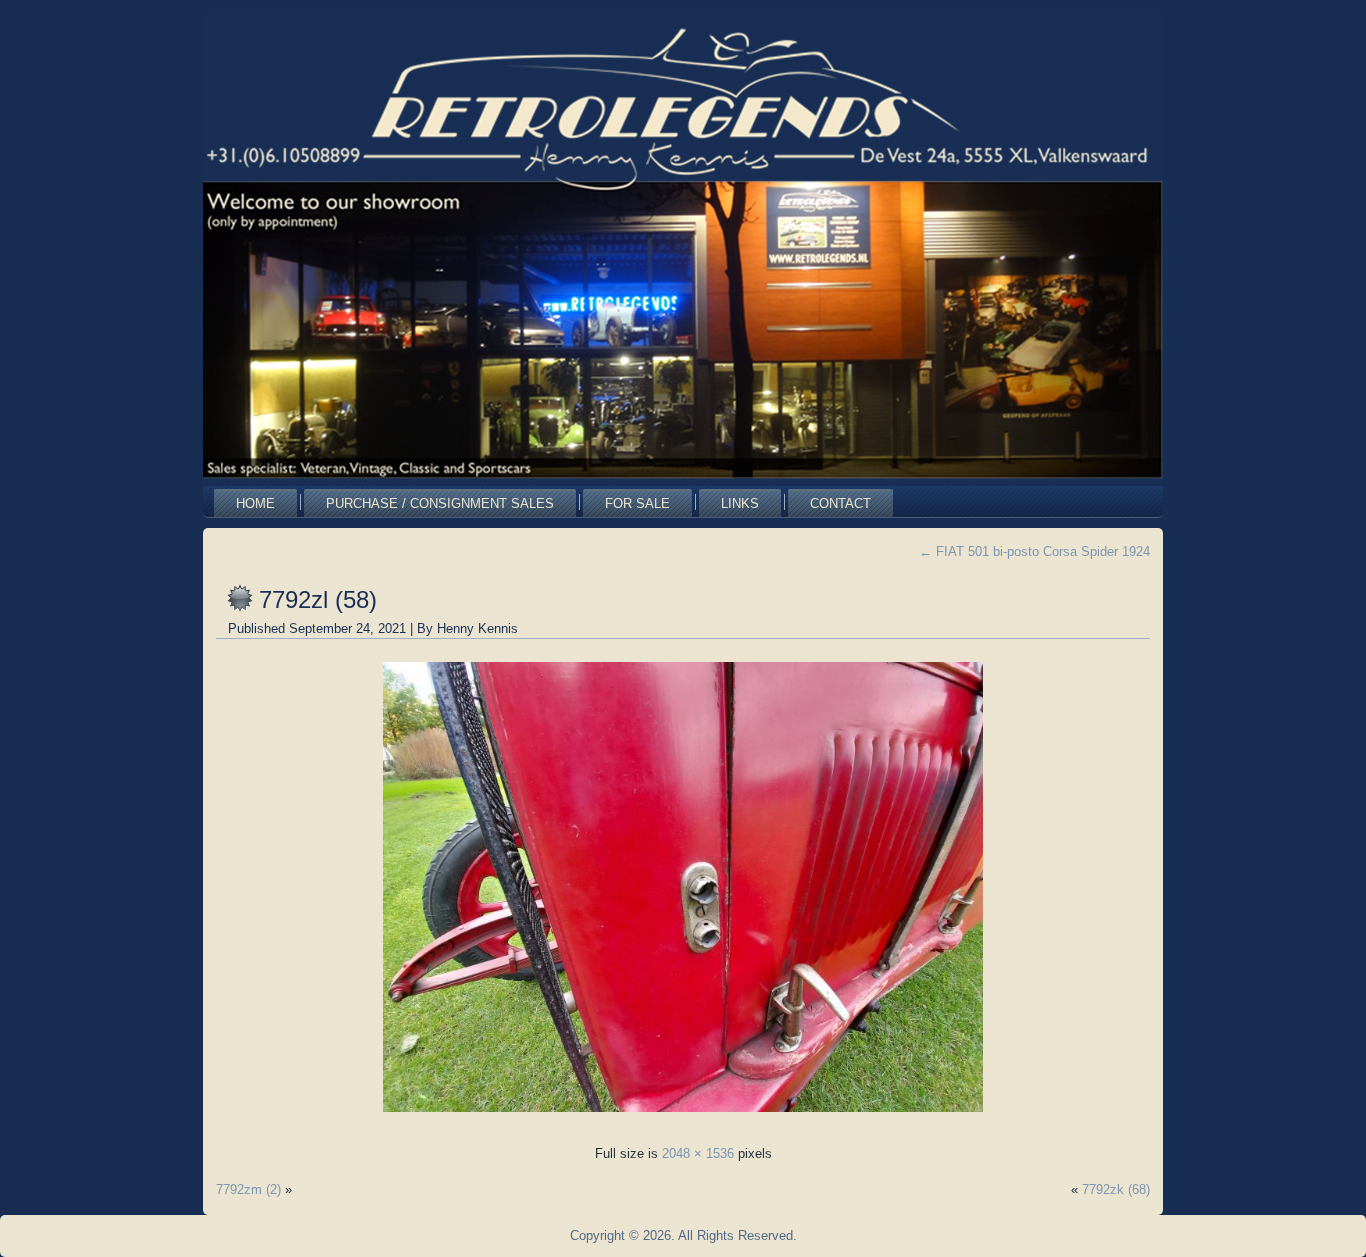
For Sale (637, 503)
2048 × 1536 (698, 1153)
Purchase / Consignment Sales (440, 503)
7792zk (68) (1116, 1189)
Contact (840, 503)
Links (740, 503)
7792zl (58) (318, 599)
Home (255, 503)
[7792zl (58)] (683, 1117)
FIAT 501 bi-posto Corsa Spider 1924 (1034, 551)
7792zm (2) (248, 1189)
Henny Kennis (477, 628)
